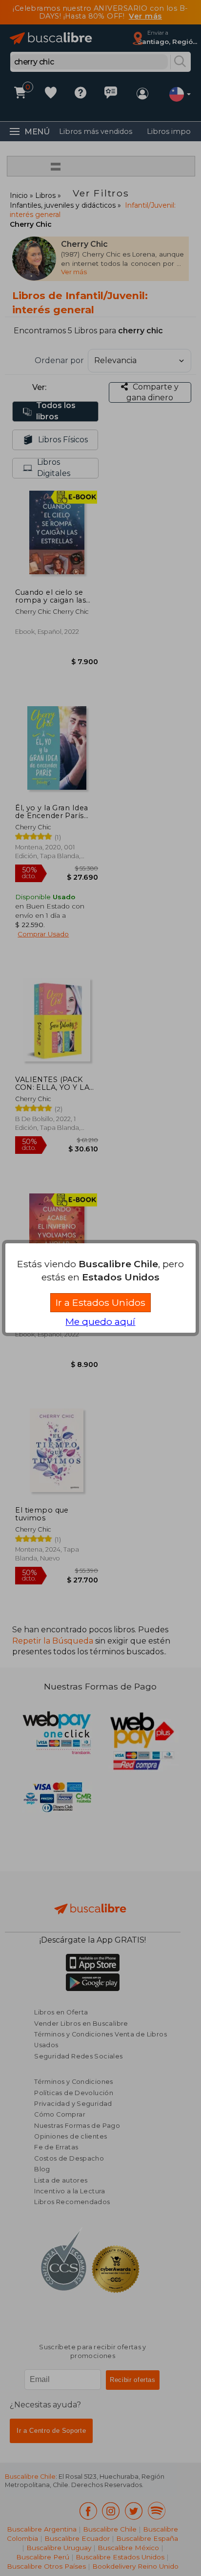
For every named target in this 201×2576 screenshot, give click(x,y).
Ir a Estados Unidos (100, 1302)
